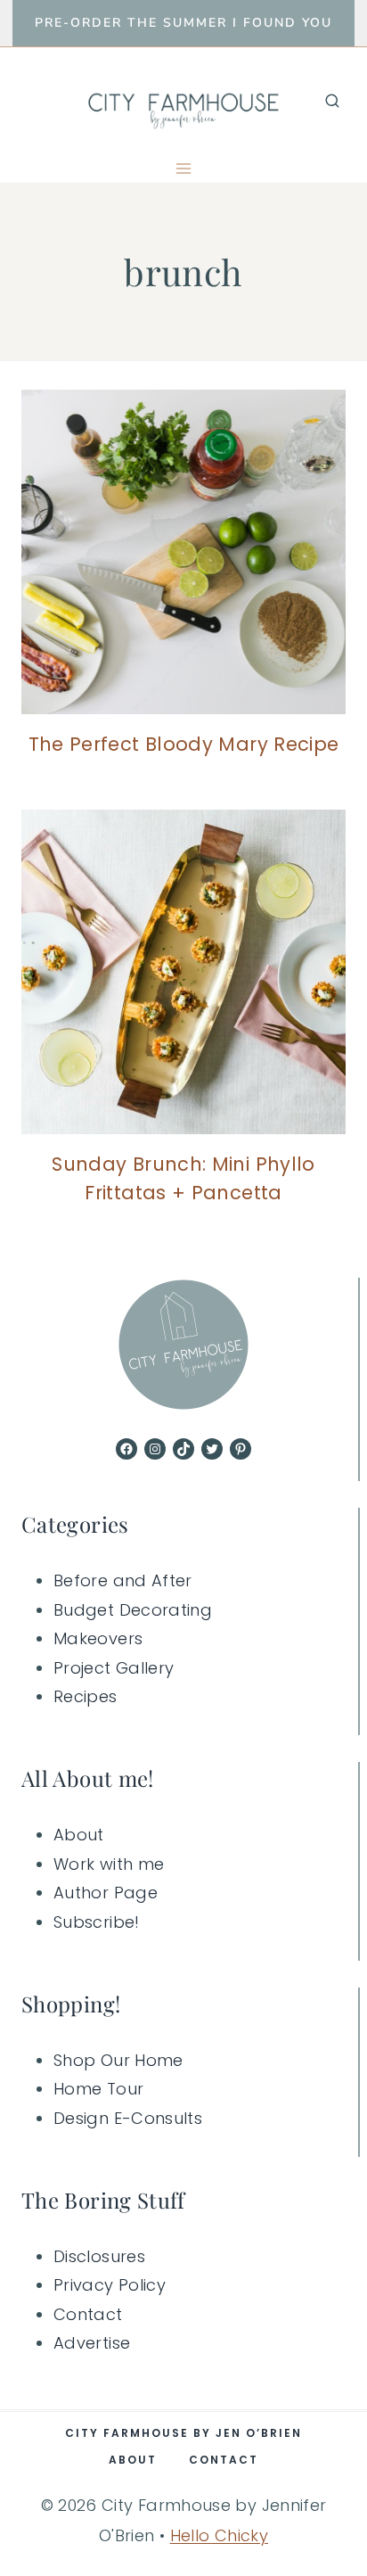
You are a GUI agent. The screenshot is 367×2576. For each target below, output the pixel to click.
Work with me (109, 1864)
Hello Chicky (219, 2535)
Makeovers (98, 1638)
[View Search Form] (332, 101)
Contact (88, 2314)
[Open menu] (184, 168)
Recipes (86, 1696)
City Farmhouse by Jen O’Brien (183, 2433)
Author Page (106, 1893)
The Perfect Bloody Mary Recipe (184, 744)
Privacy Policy (110, 2285)
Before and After (123, 1580)
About (79, 1835)
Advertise (92, 2343)
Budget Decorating (133, 1610)
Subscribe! (97, 1922)
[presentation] (183, 552)
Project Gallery (114, 1668)
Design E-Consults (128, 2118)
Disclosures (99, 2256)
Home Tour (98, 2089)
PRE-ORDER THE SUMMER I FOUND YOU (183, 23)
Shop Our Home (118, 2060)
